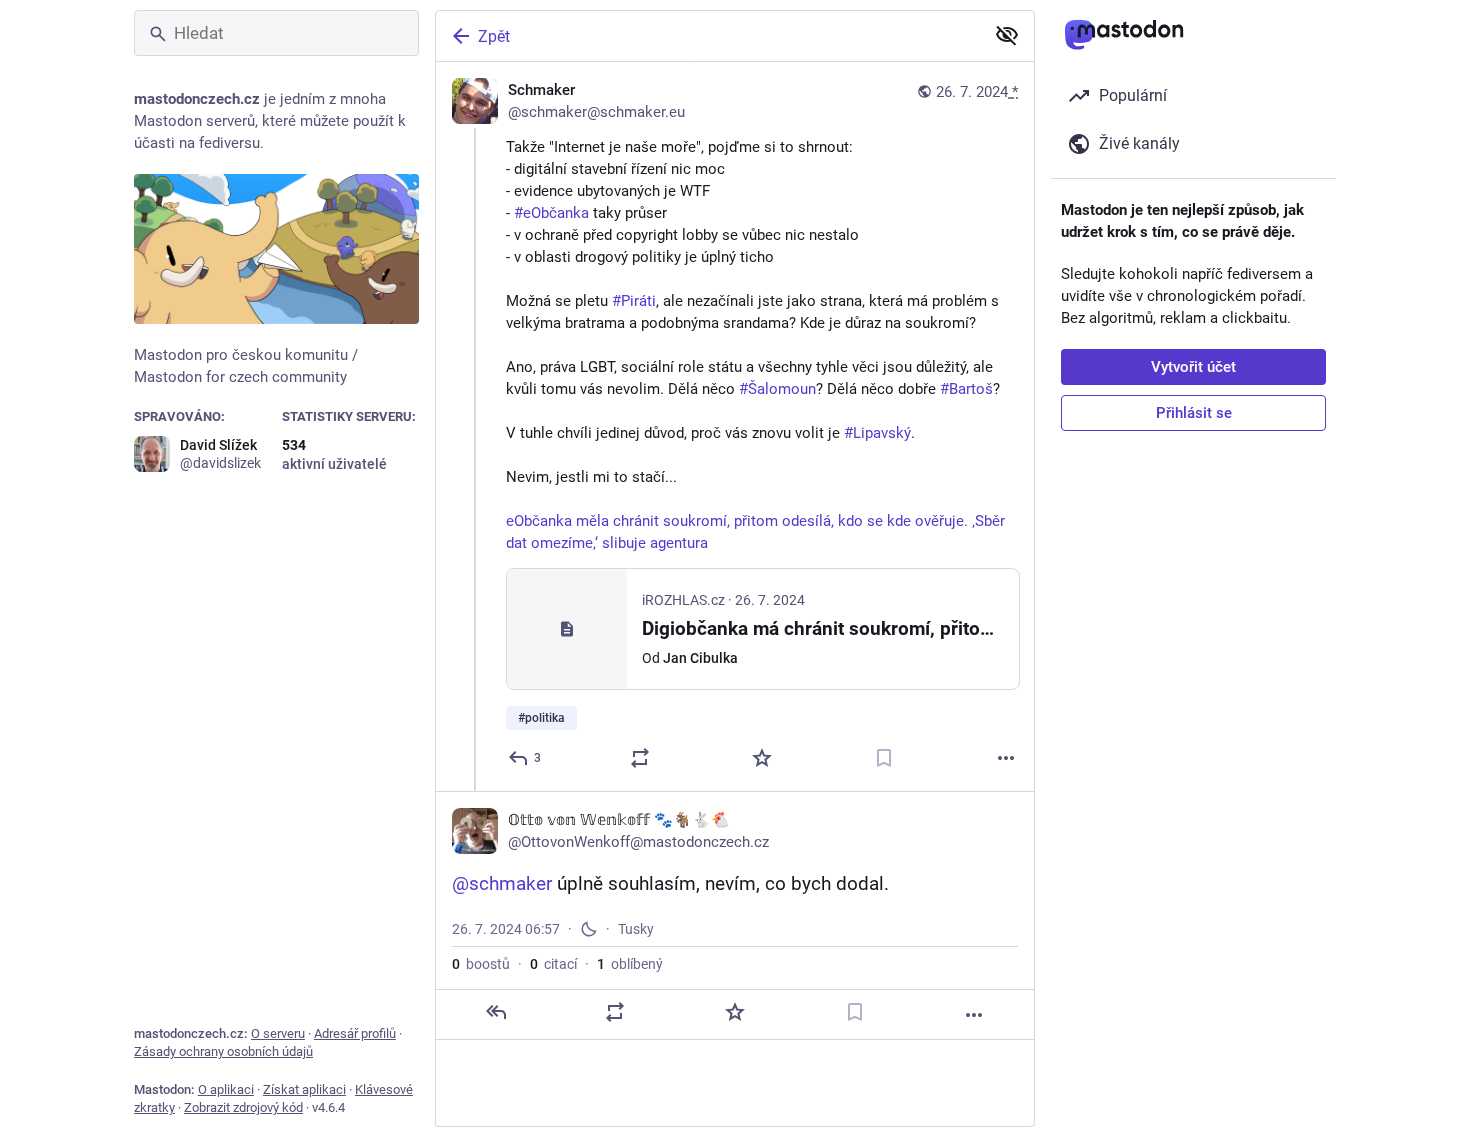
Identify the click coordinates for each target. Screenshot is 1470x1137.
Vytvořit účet (1193, 367)
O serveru (278, 1033)
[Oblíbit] (762, 758)
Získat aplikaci (304, 1089)
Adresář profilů (355, 1033)
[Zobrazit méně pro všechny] (1007, 35)
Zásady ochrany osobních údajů (223, 1051)
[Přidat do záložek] (884, 758)
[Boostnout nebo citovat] (640, 758)
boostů (481, 964)
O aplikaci (226, 1089)
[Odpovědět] (496, 1012)
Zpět (494, 36)
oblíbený (630, 964)
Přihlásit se (1194, 413)
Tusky (636, 929)
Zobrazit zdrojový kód (243, 1107)
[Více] (1006, 758)
